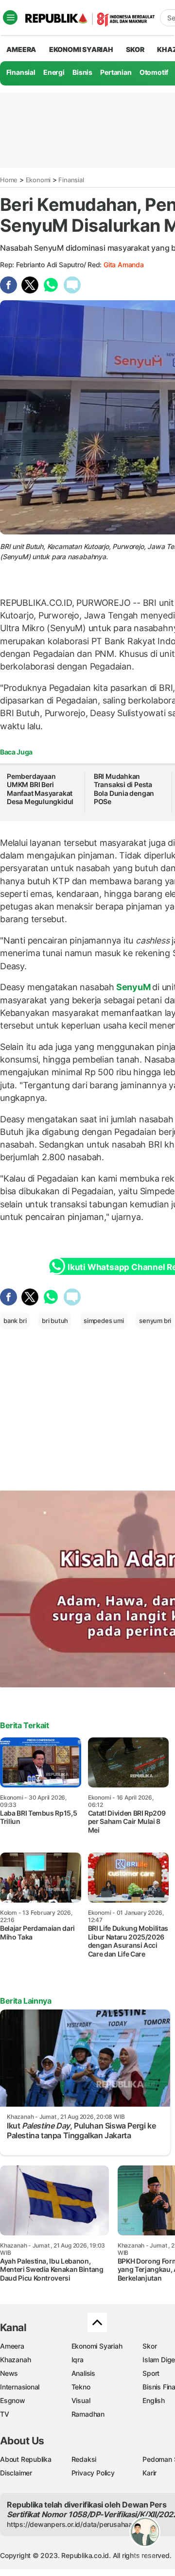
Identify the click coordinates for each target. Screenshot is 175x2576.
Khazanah (15, 2360)
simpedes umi (104, 1321)
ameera (21, 49)
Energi (54, 72)
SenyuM (133, 987)
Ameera (12, 2346)
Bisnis (82, 72)
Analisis (83, 2373)
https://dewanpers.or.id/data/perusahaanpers (79, 2524)
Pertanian (116, 72)
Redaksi (84, 2459)
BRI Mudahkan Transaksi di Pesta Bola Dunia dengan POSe (124, 789)
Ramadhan (88, 2414)
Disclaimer (16, 2473)
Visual (81, 2400)
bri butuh (55, 1321)
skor (135, 49)
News (9, 2373)
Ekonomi (38, 180)
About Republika (26, 2459)
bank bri (15, 1321)
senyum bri (155, 1321)
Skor (149, 2346)
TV (5, 2414)
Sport (151, 2373)
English (154, 2400)
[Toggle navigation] (10, 17)
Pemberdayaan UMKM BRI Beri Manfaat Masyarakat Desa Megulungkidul (41, 789)
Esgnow (13, 2400)
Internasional (20, 2387)
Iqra (78, 2360)
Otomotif (154, 72)
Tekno (81, 2387)
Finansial (21, 72)
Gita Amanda (124, 265)
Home (9, 180)
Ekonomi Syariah (81, 49)
